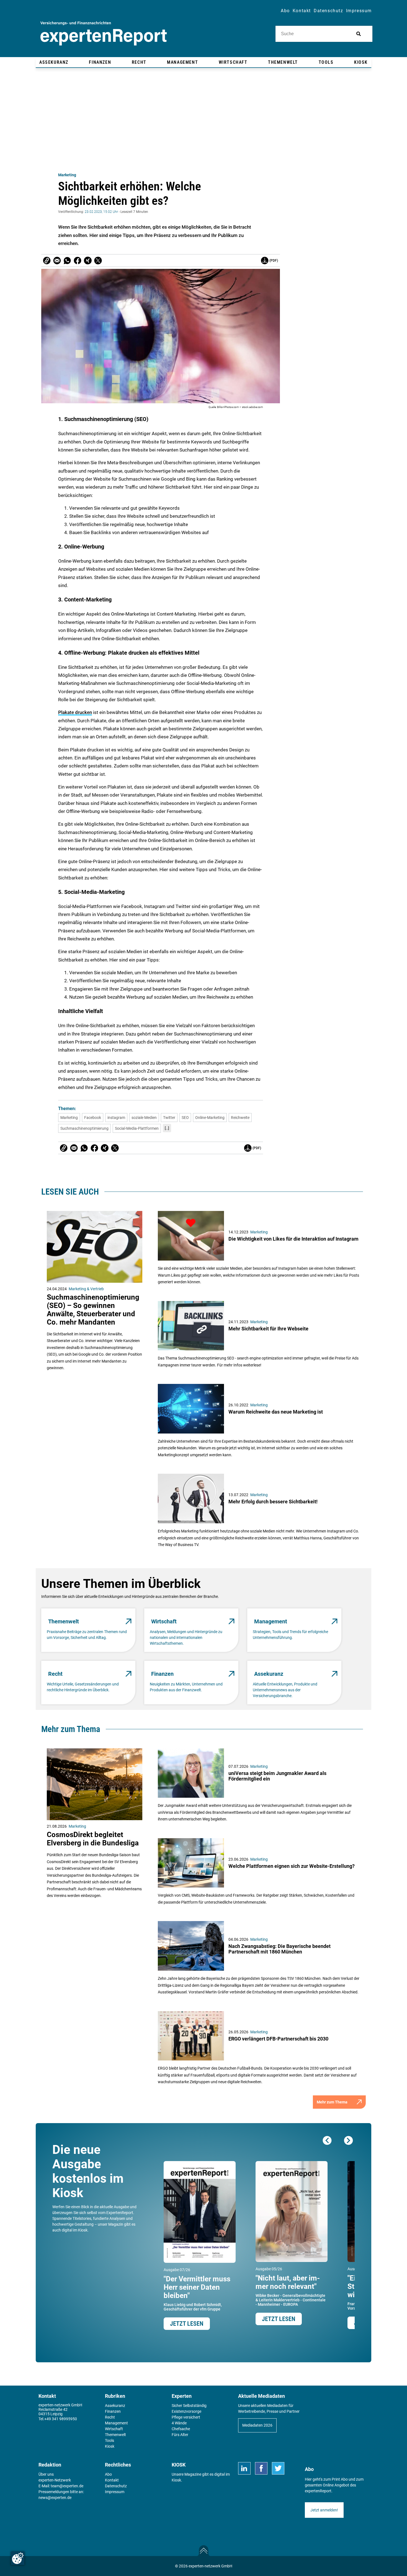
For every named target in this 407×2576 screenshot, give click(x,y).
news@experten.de (55, 2498)
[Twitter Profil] (278, 2468)
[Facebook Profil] (261, 2468)
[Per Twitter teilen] (98, 261)
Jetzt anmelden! (324, 2510)
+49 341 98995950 (61, 2419)
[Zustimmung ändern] (18, 2558)
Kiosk (176, 2480)
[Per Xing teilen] (88, 261)
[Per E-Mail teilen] (47, 261)
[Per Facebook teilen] (78, 261)
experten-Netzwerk (55, 2480)
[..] (167, 1128)
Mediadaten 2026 (257, 2425)
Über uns (46, 2474)
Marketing (67, 175)
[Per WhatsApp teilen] (67, 261)
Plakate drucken (75, 712)
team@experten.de (67, 2486)
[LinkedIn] (244, 2468)
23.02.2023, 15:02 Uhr (101, 212)
